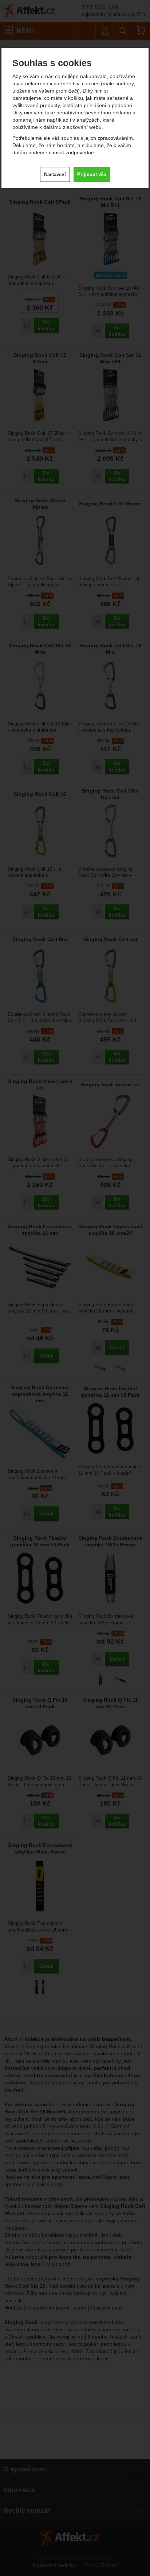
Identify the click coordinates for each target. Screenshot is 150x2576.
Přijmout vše (92, 174)
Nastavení (55, 174)
